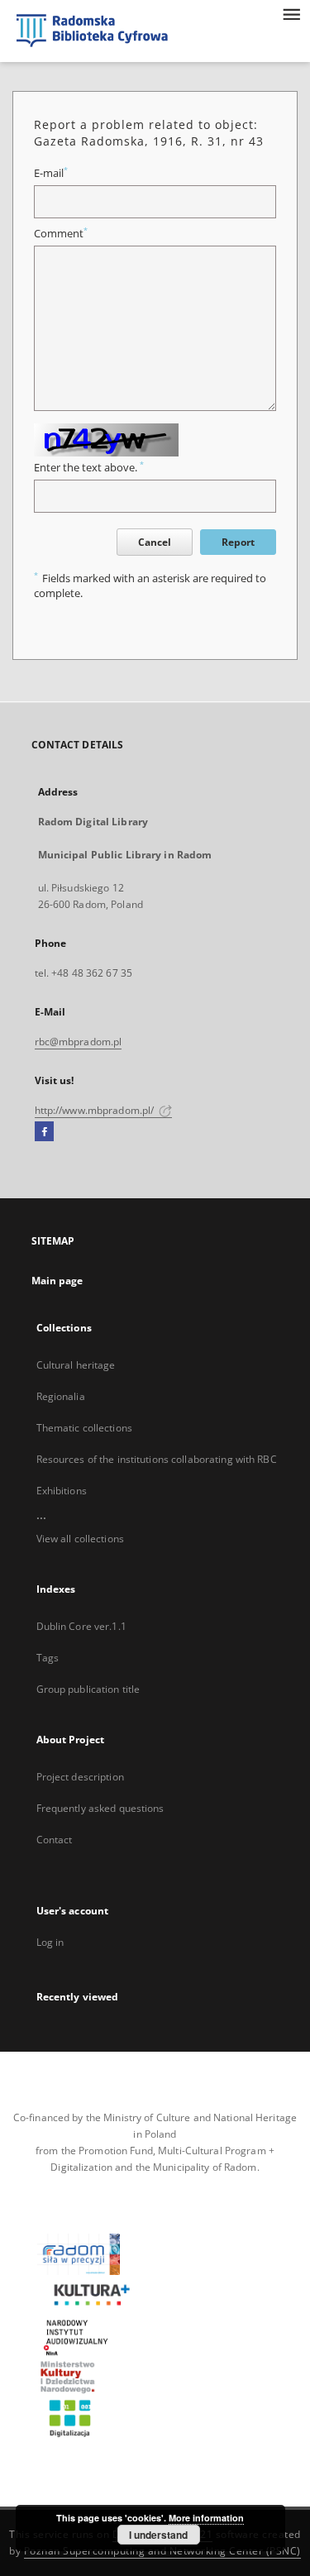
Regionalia (61, 1396)
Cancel (155, 542)
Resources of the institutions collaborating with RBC (157, 1459)
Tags (48, 1658)
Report (238, 542)
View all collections (80, 1539)
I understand (158, 2535)
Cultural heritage (76, 1365)
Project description (80, 1777)
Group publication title (88, 1689)
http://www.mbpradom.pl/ (96, 1110)
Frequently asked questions (100, 1808)
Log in (50, 1942)
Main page (57, 1281)
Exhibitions (62, 1491)
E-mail (51, 173)
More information (206, 2518)
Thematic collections (84, 1428)
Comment (61, 234)
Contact (55, 1840)
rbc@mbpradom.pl (79, 1042)
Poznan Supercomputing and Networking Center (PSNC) (162, 2551)
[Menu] (291, 13)
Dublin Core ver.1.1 (81, 1626)
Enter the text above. (89, 468)
